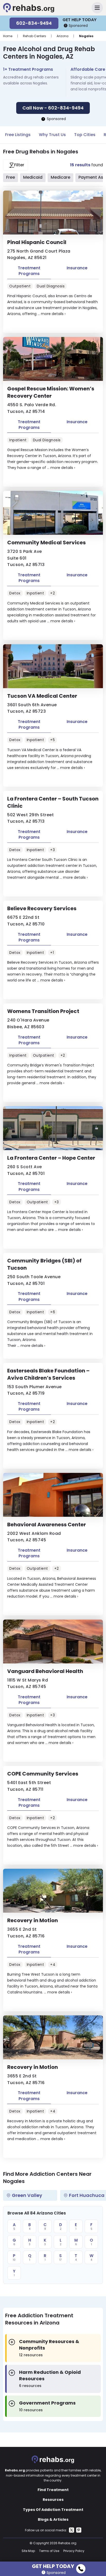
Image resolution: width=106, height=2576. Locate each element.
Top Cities (85, 135)
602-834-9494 (34, 23)
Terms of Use (49, 2551)
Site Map (28, 2551)
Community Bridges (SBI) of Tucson (44, 1264)
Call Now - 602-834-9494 (53, 108)
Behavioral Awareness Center (47, 1525)
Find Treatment (53, 2490)
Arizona (63, 36)
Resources (53, 2500)
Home (8, 36)
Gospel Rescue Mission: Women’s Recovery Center (51, 392)
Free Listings (18, 135)
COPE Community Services (43, 1774)
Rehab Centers (34, 36)
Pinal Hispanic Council (37, 242)
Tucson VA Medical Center (42, 696)
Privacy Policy (74, 2551)
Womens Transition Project (43, 1011)
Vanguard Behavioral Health (45, 1671)
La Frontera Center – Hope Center (51, 1158)
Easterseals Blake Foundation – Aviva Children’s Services (48, 1374)
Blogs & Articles (53, 2519)
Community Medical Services (46, 543)
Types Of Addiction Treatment (53, 2510)
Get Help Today (53, 2565)
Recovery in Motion (33, 1920)
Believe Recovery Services (42, 908)
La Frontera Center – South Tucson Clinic (53, 802)
